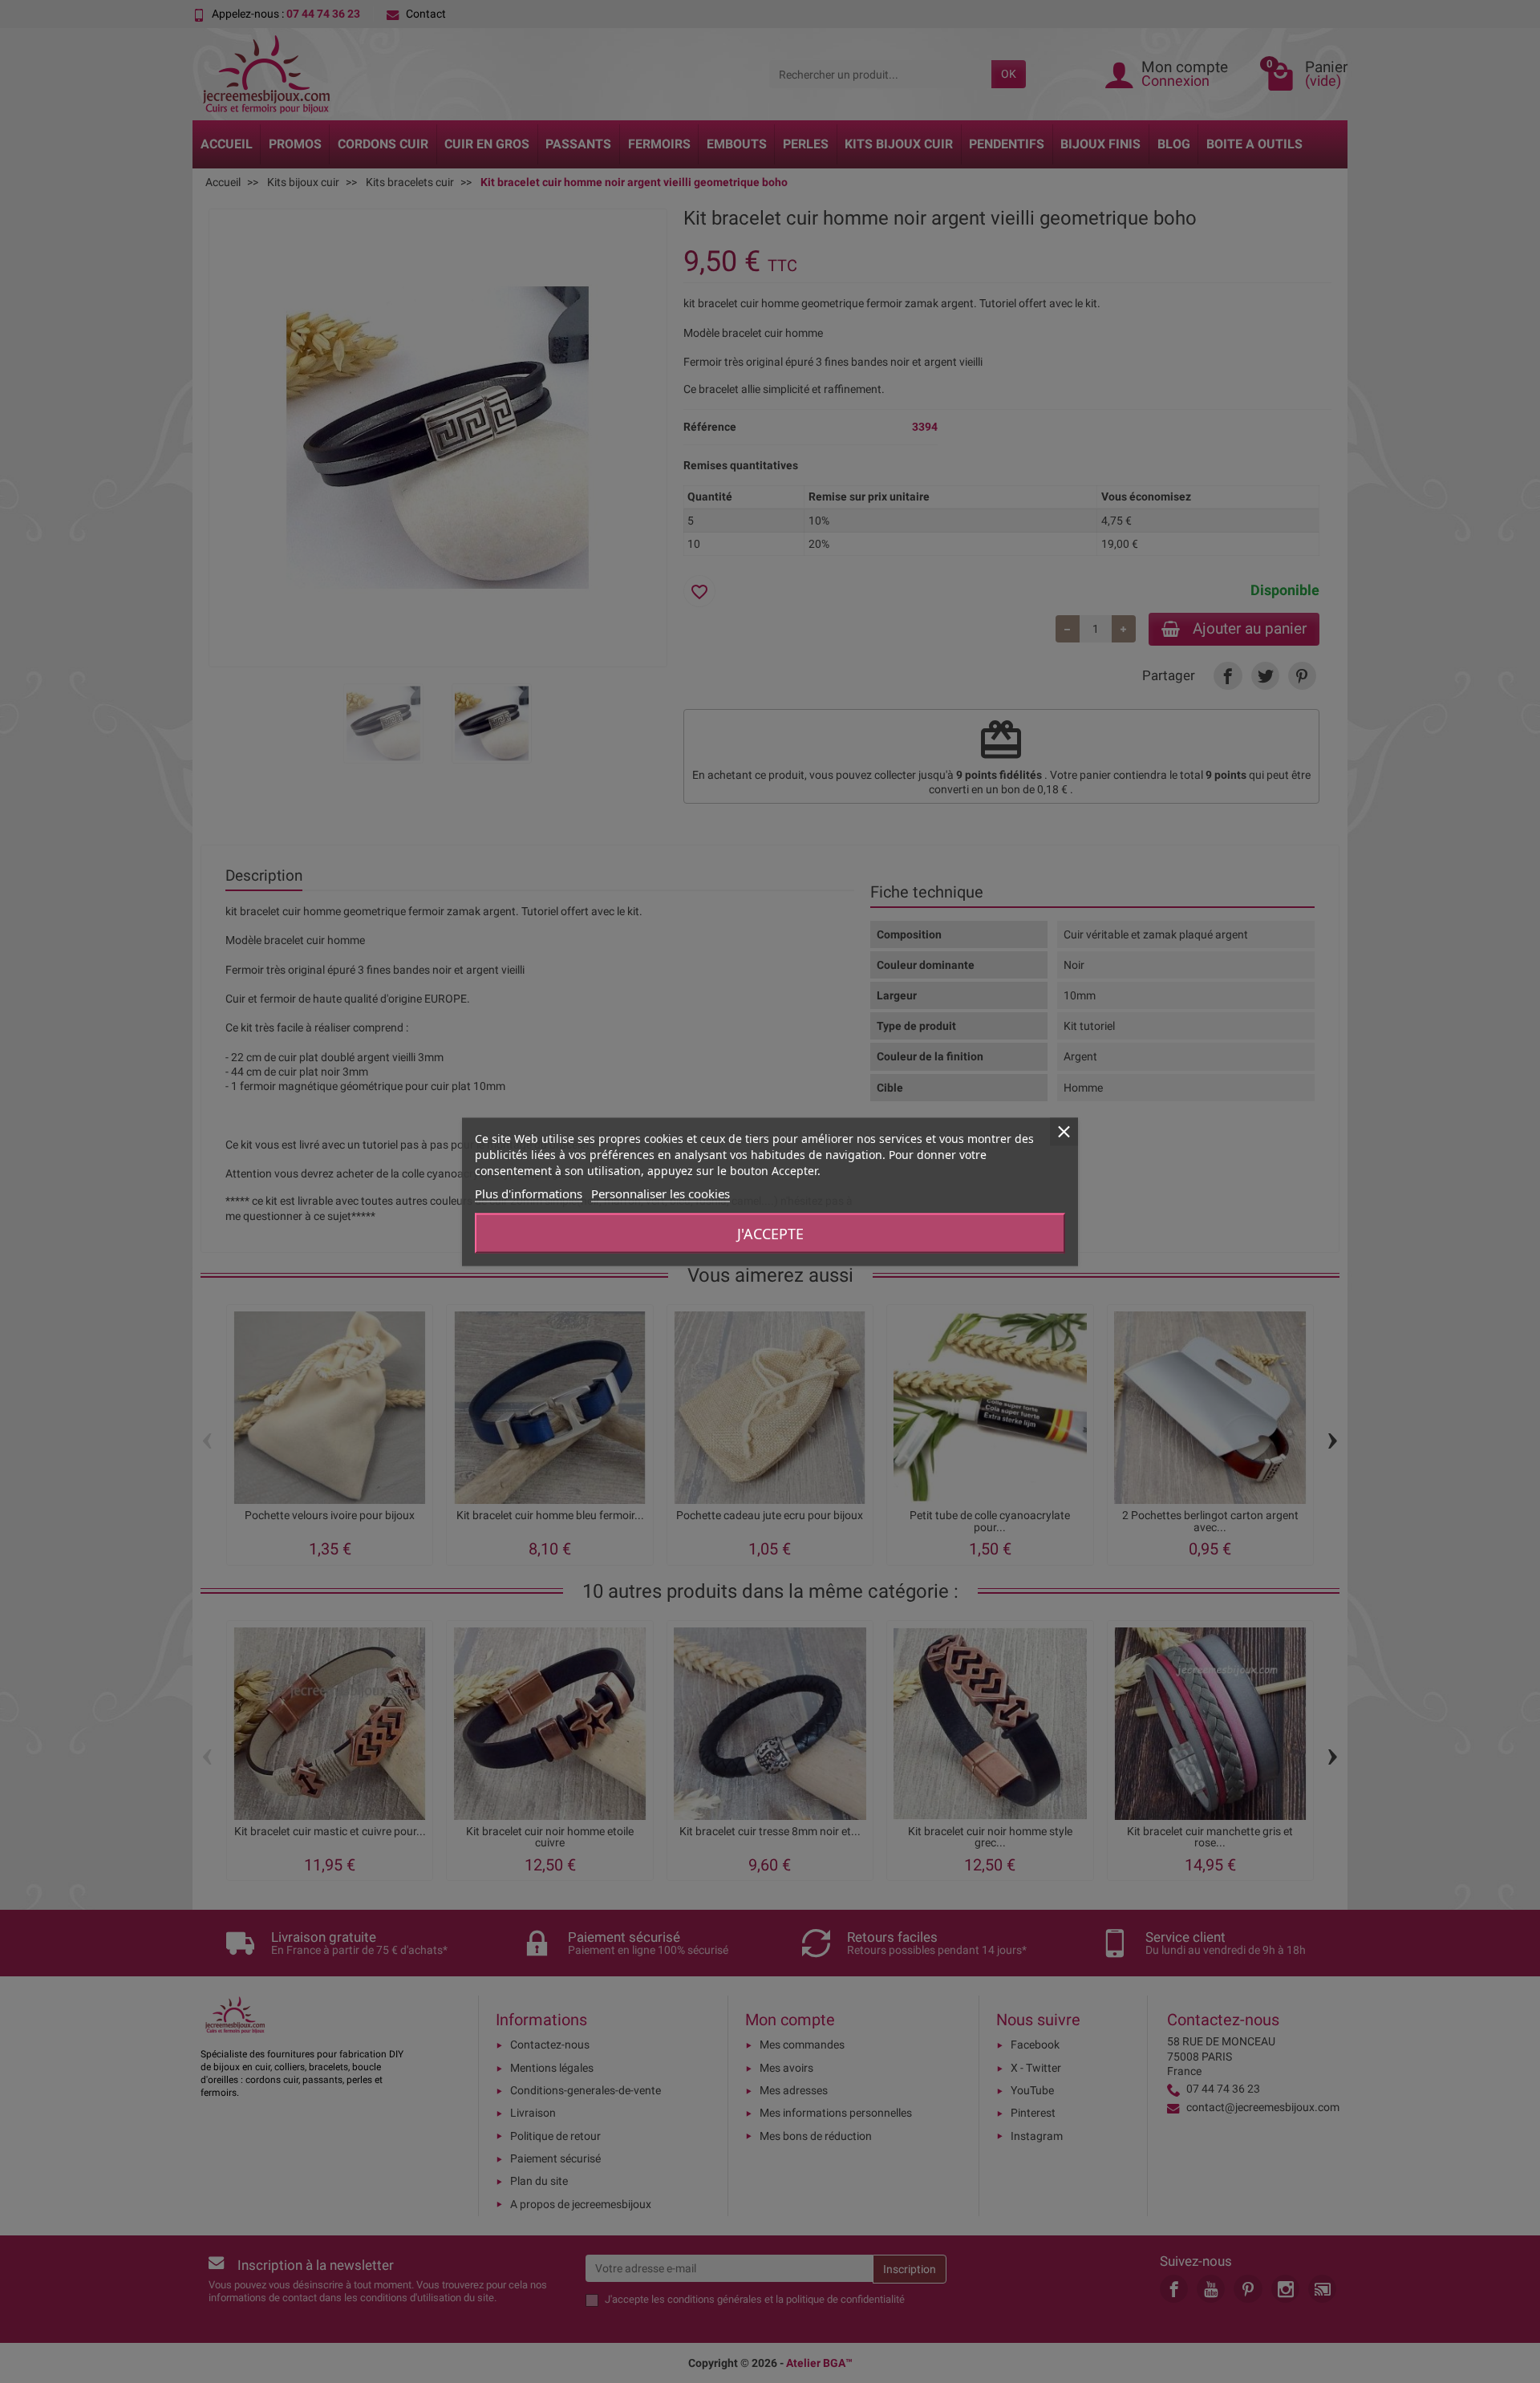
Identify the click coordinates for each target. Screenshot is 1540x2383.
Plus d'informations (529, 1193)
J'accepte (770, 1233)
